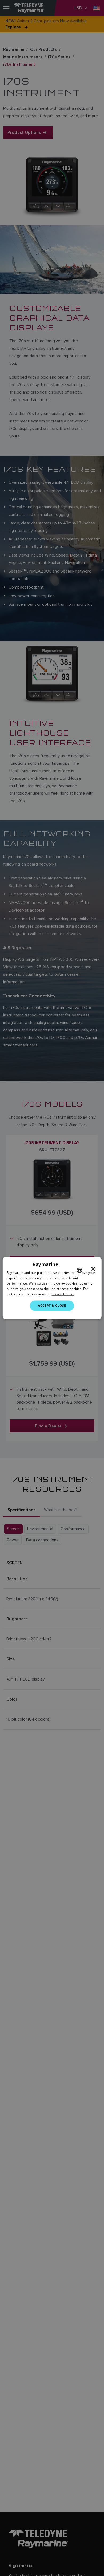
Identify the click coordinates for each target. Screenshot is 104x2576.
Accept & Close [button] (52, 1306)
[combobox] (79, 1270)
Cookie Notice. (63, 1294)
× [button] (93, 1269)
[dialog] (52, 1288)
